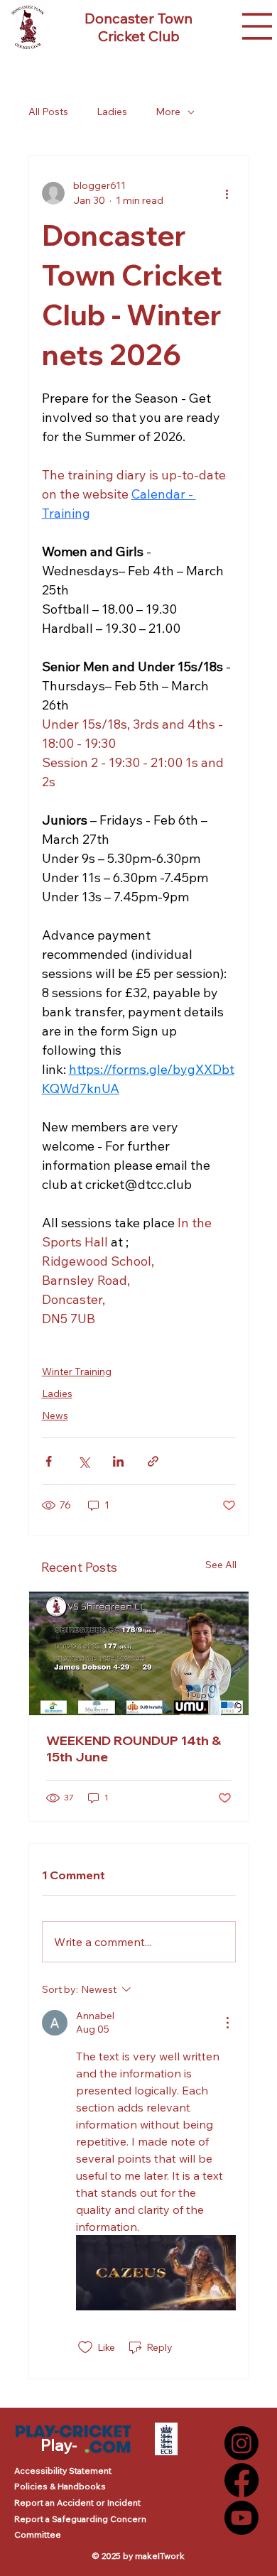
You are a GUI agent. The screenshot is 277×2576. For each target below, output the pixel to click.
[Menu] (256, 26)
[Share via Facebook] (49, 1461)
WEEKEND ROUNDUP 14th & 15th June (134, 1749)
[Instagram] (241, 2443)
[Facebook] (241, 2480)
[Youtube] (241, 2518)
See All (221, 1565)
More (168, 112)
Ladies (112, 112)
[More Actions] (227, 2023)
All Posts (48, 112)
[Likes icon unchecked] (85, 2347)
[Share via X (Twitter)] (83, 1461)
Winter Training (77, 1371)
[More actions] (227, 193)
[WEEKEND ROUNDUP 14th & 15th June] (139, 1653)
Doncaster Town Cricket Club (138, 27)
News (55, 1415)
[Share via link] (153, 1461)
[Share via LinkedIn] (118, 1461)
